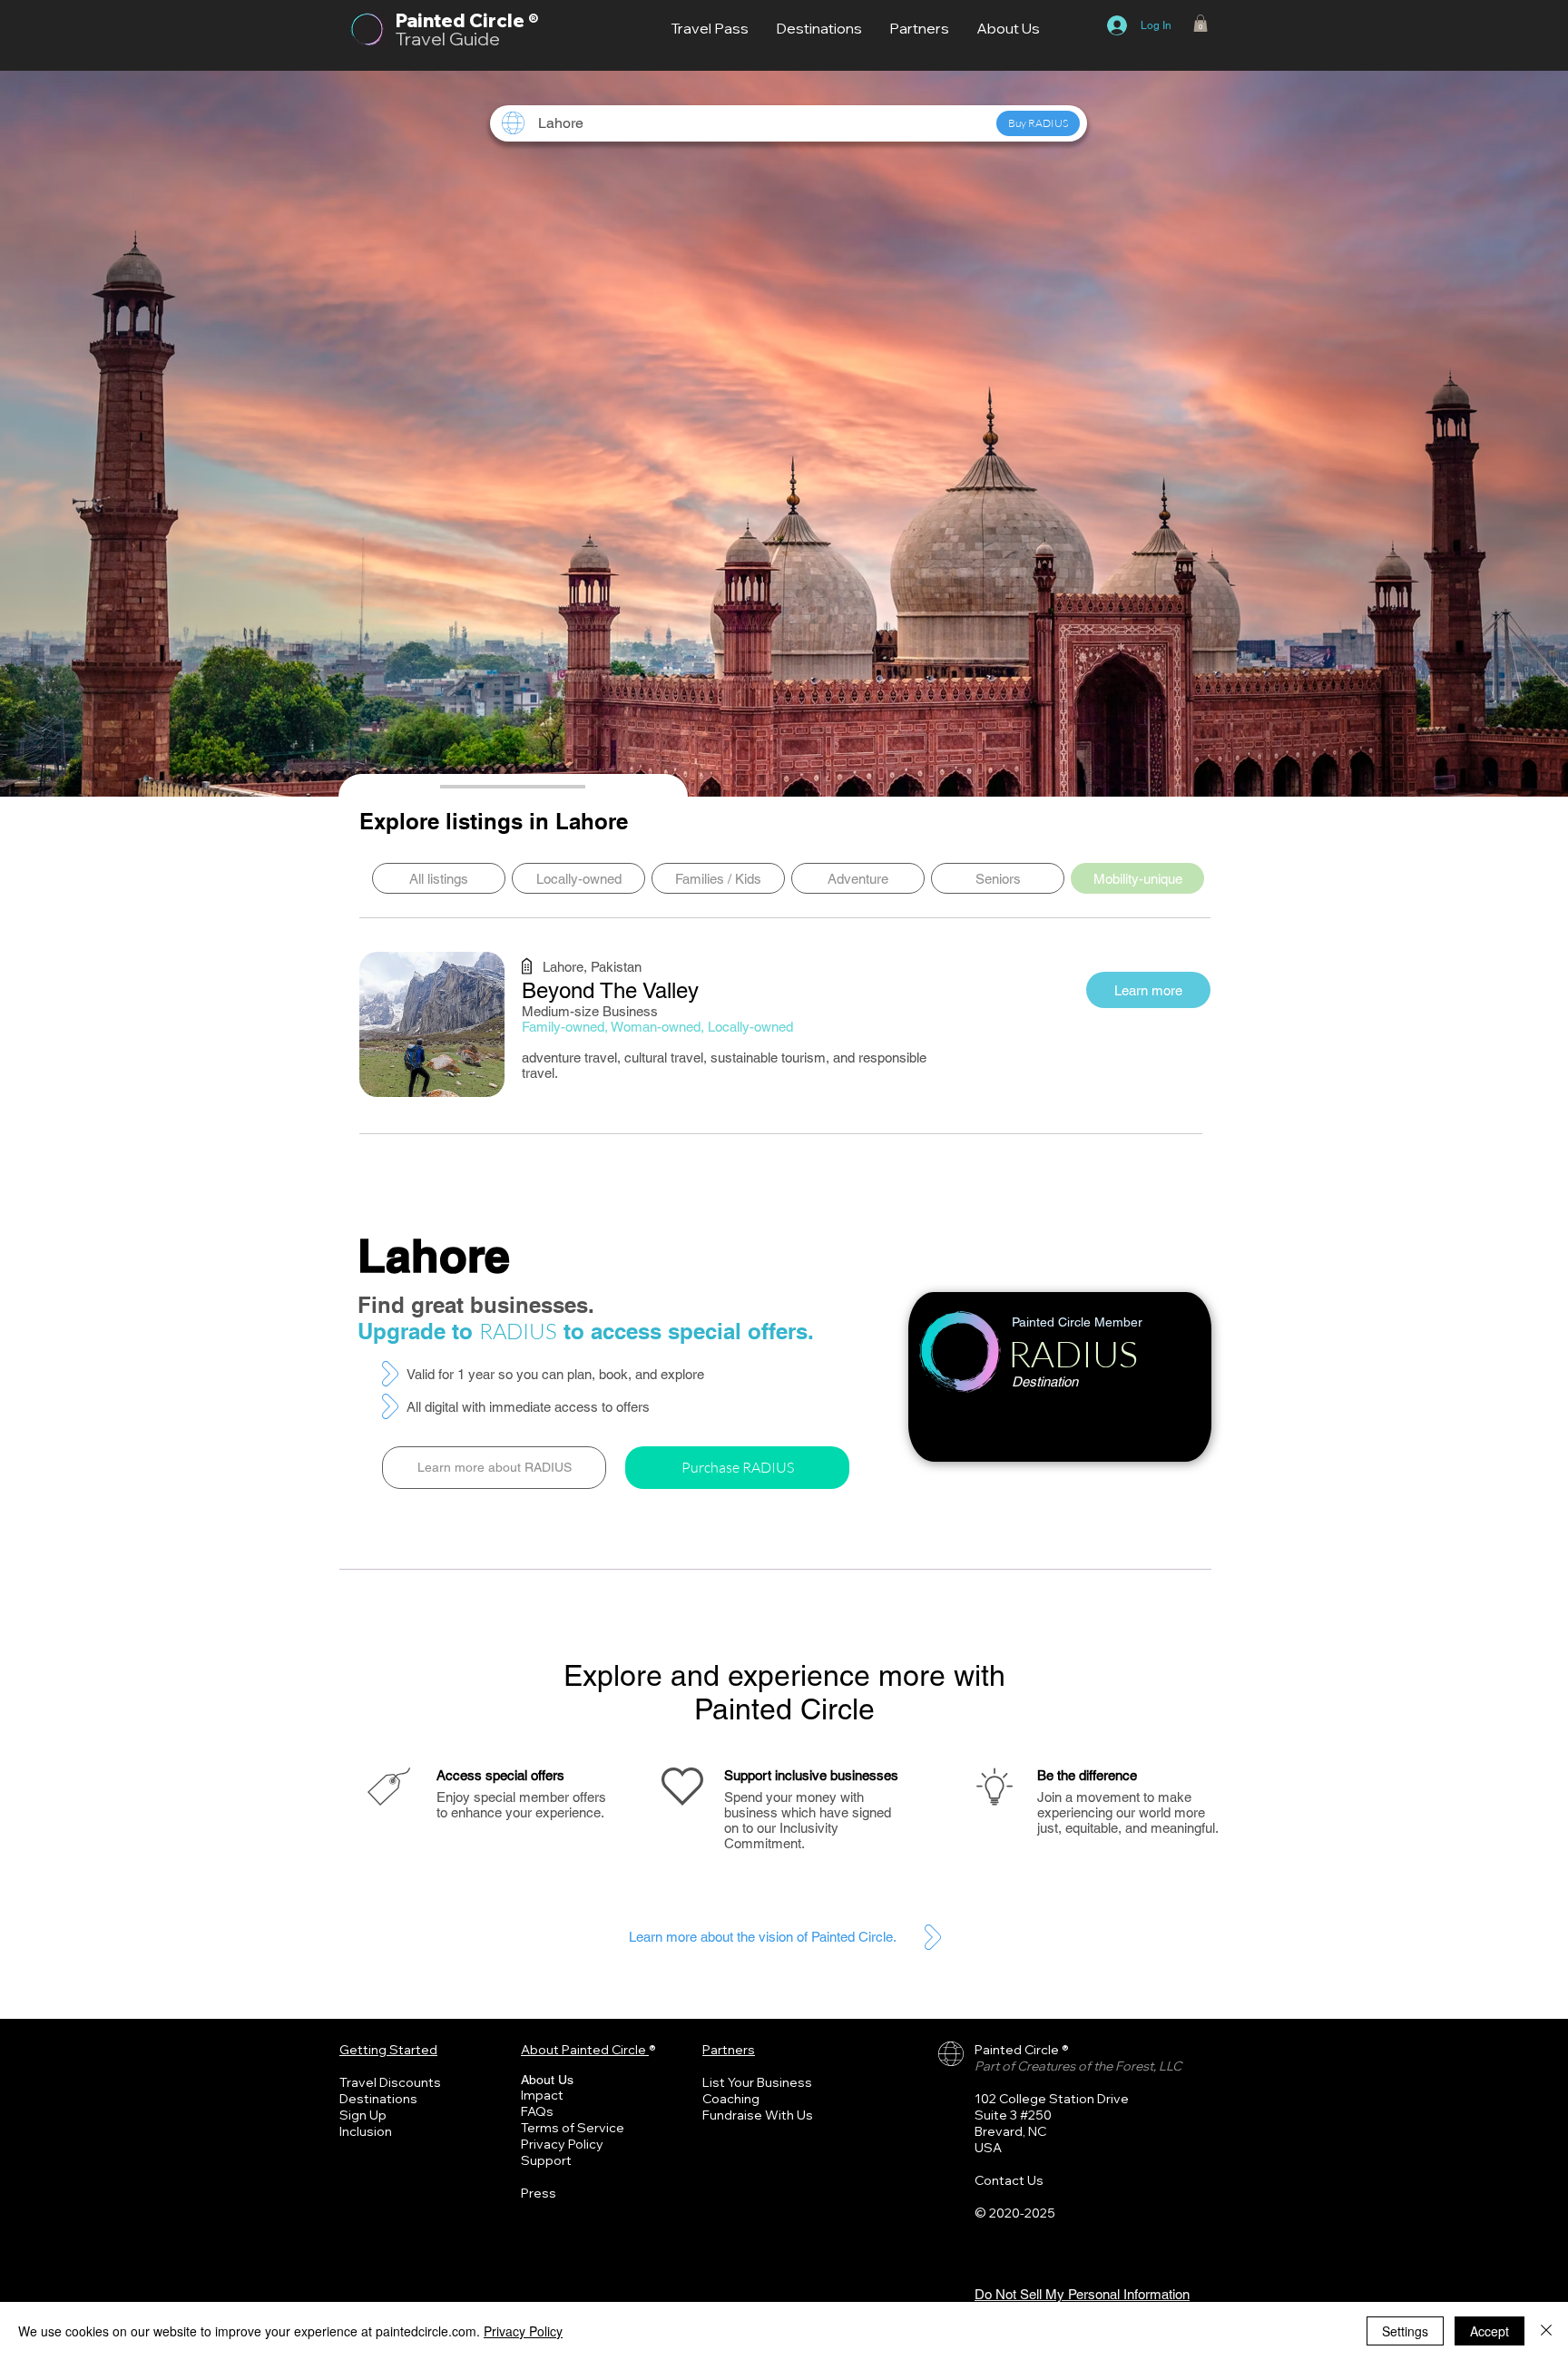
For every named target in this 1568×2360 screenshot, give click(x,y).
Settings (1405, 2331)
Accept (1490, 2331)
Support (546, 2160)
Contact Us (1009, 2180)
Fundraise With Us (758, 2115)
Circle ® (504, 20)
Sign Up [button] (363, 2115)
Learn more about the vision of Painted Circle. (763, 1937)
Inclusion (366, 2131)
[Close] (1546, 2331)
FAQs (537, 2111)
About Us (547, 2080)
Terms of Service (573, 2128)
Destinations (378, 2099)
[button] (1200, 23)
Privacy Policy (562, 2144)
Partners (729, 2050)
